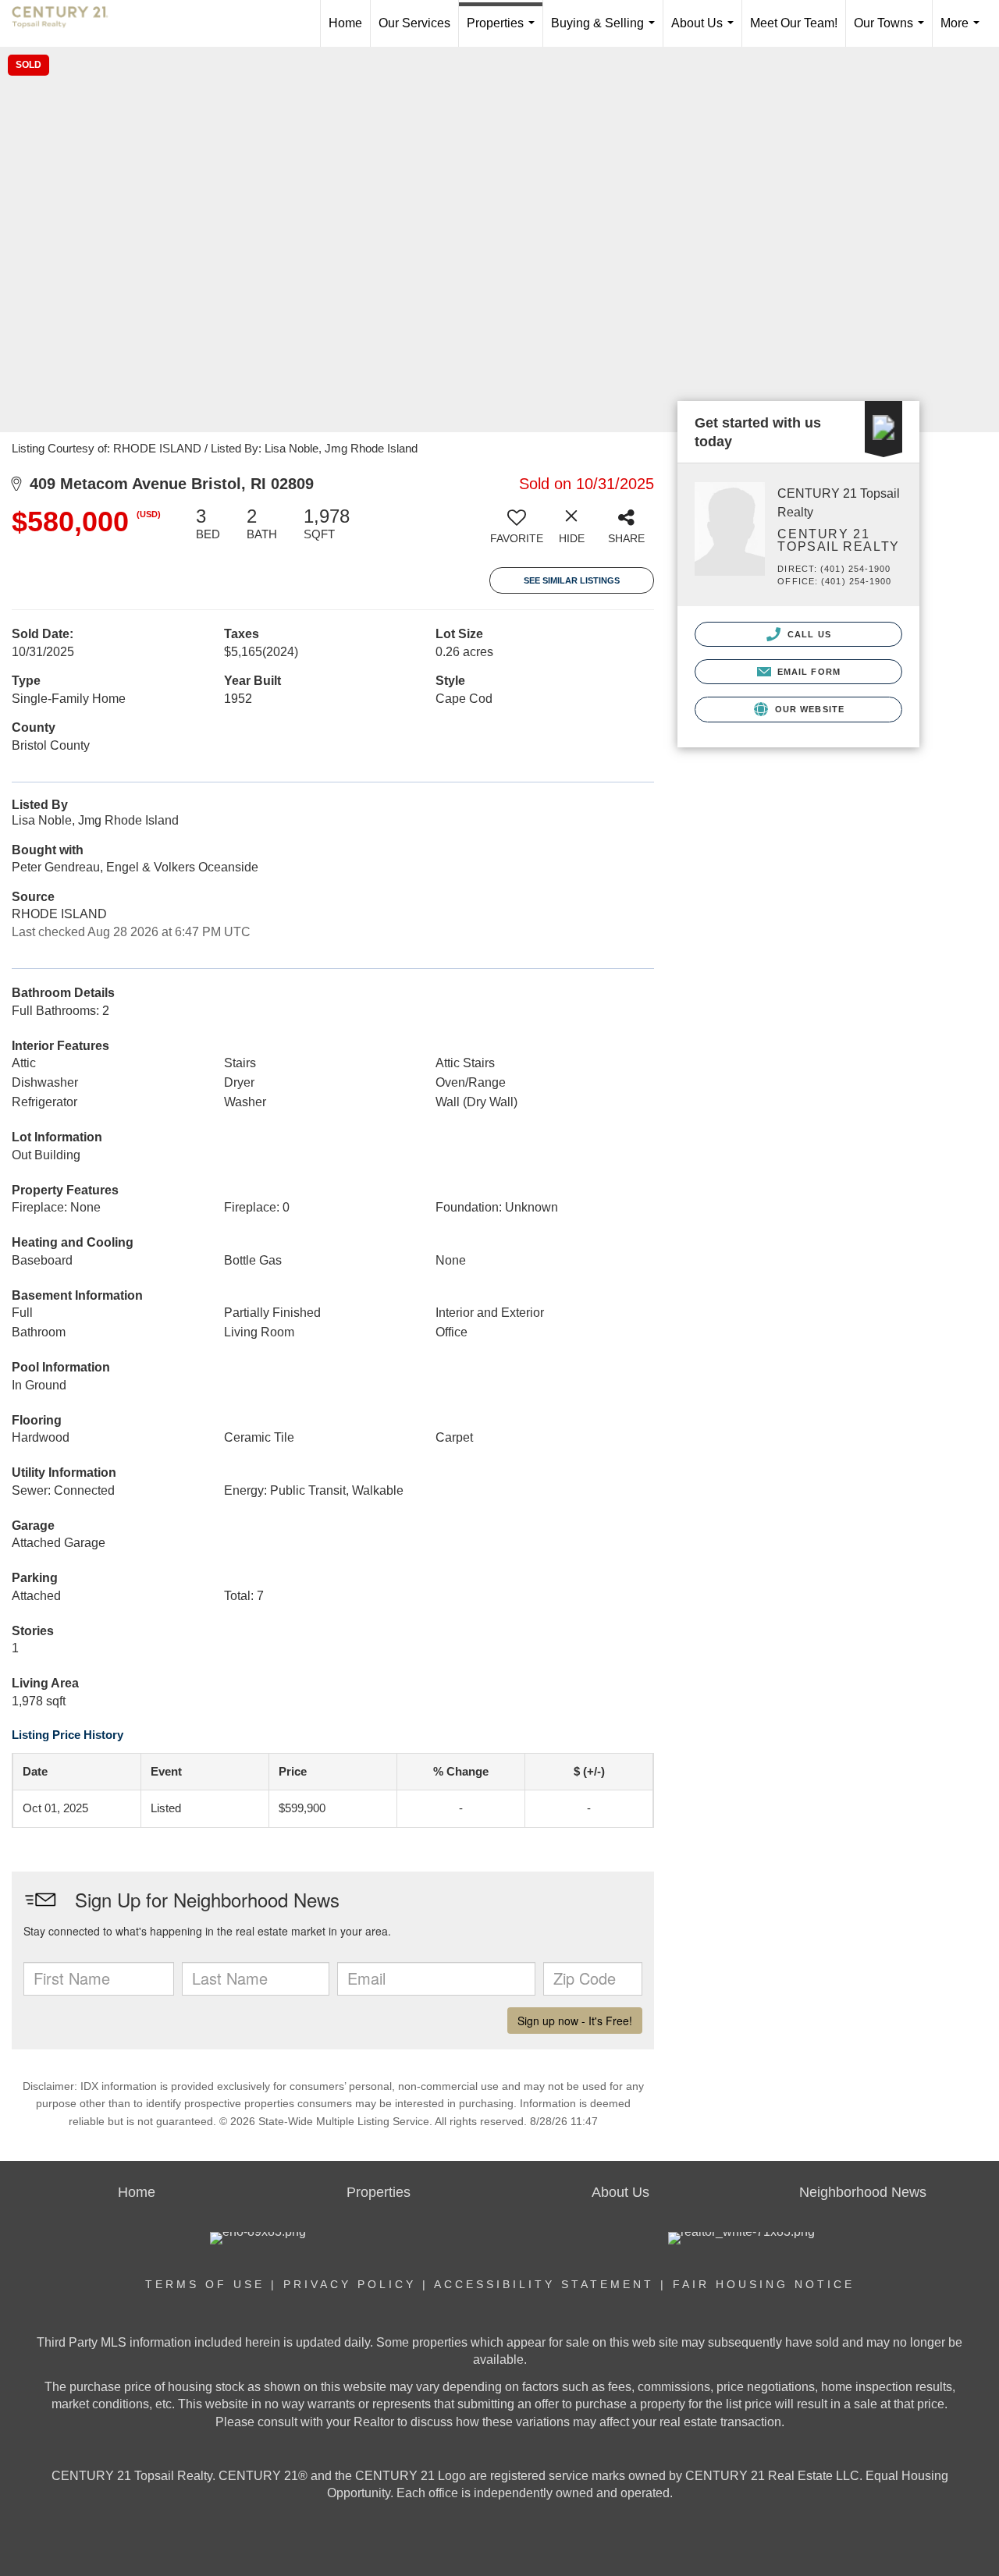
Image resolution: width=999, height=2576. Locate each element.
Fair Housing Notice (764, 2284)
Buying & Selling (606, 32)
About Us (706, 32)
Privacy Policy (350, 2284)
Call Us (808, 634)
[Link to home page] (68, 23)
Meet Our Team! (794, 23)
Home (345, 23)
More (963, 32)
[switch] (517, 531)
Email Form (807, 672)
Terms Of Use (205, 2284)
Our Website (808, 709)
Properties (504, 32)
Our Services (414, 23)
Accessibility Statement (544, 2284)
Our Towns (892, 32)
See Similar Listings (572, 580)
